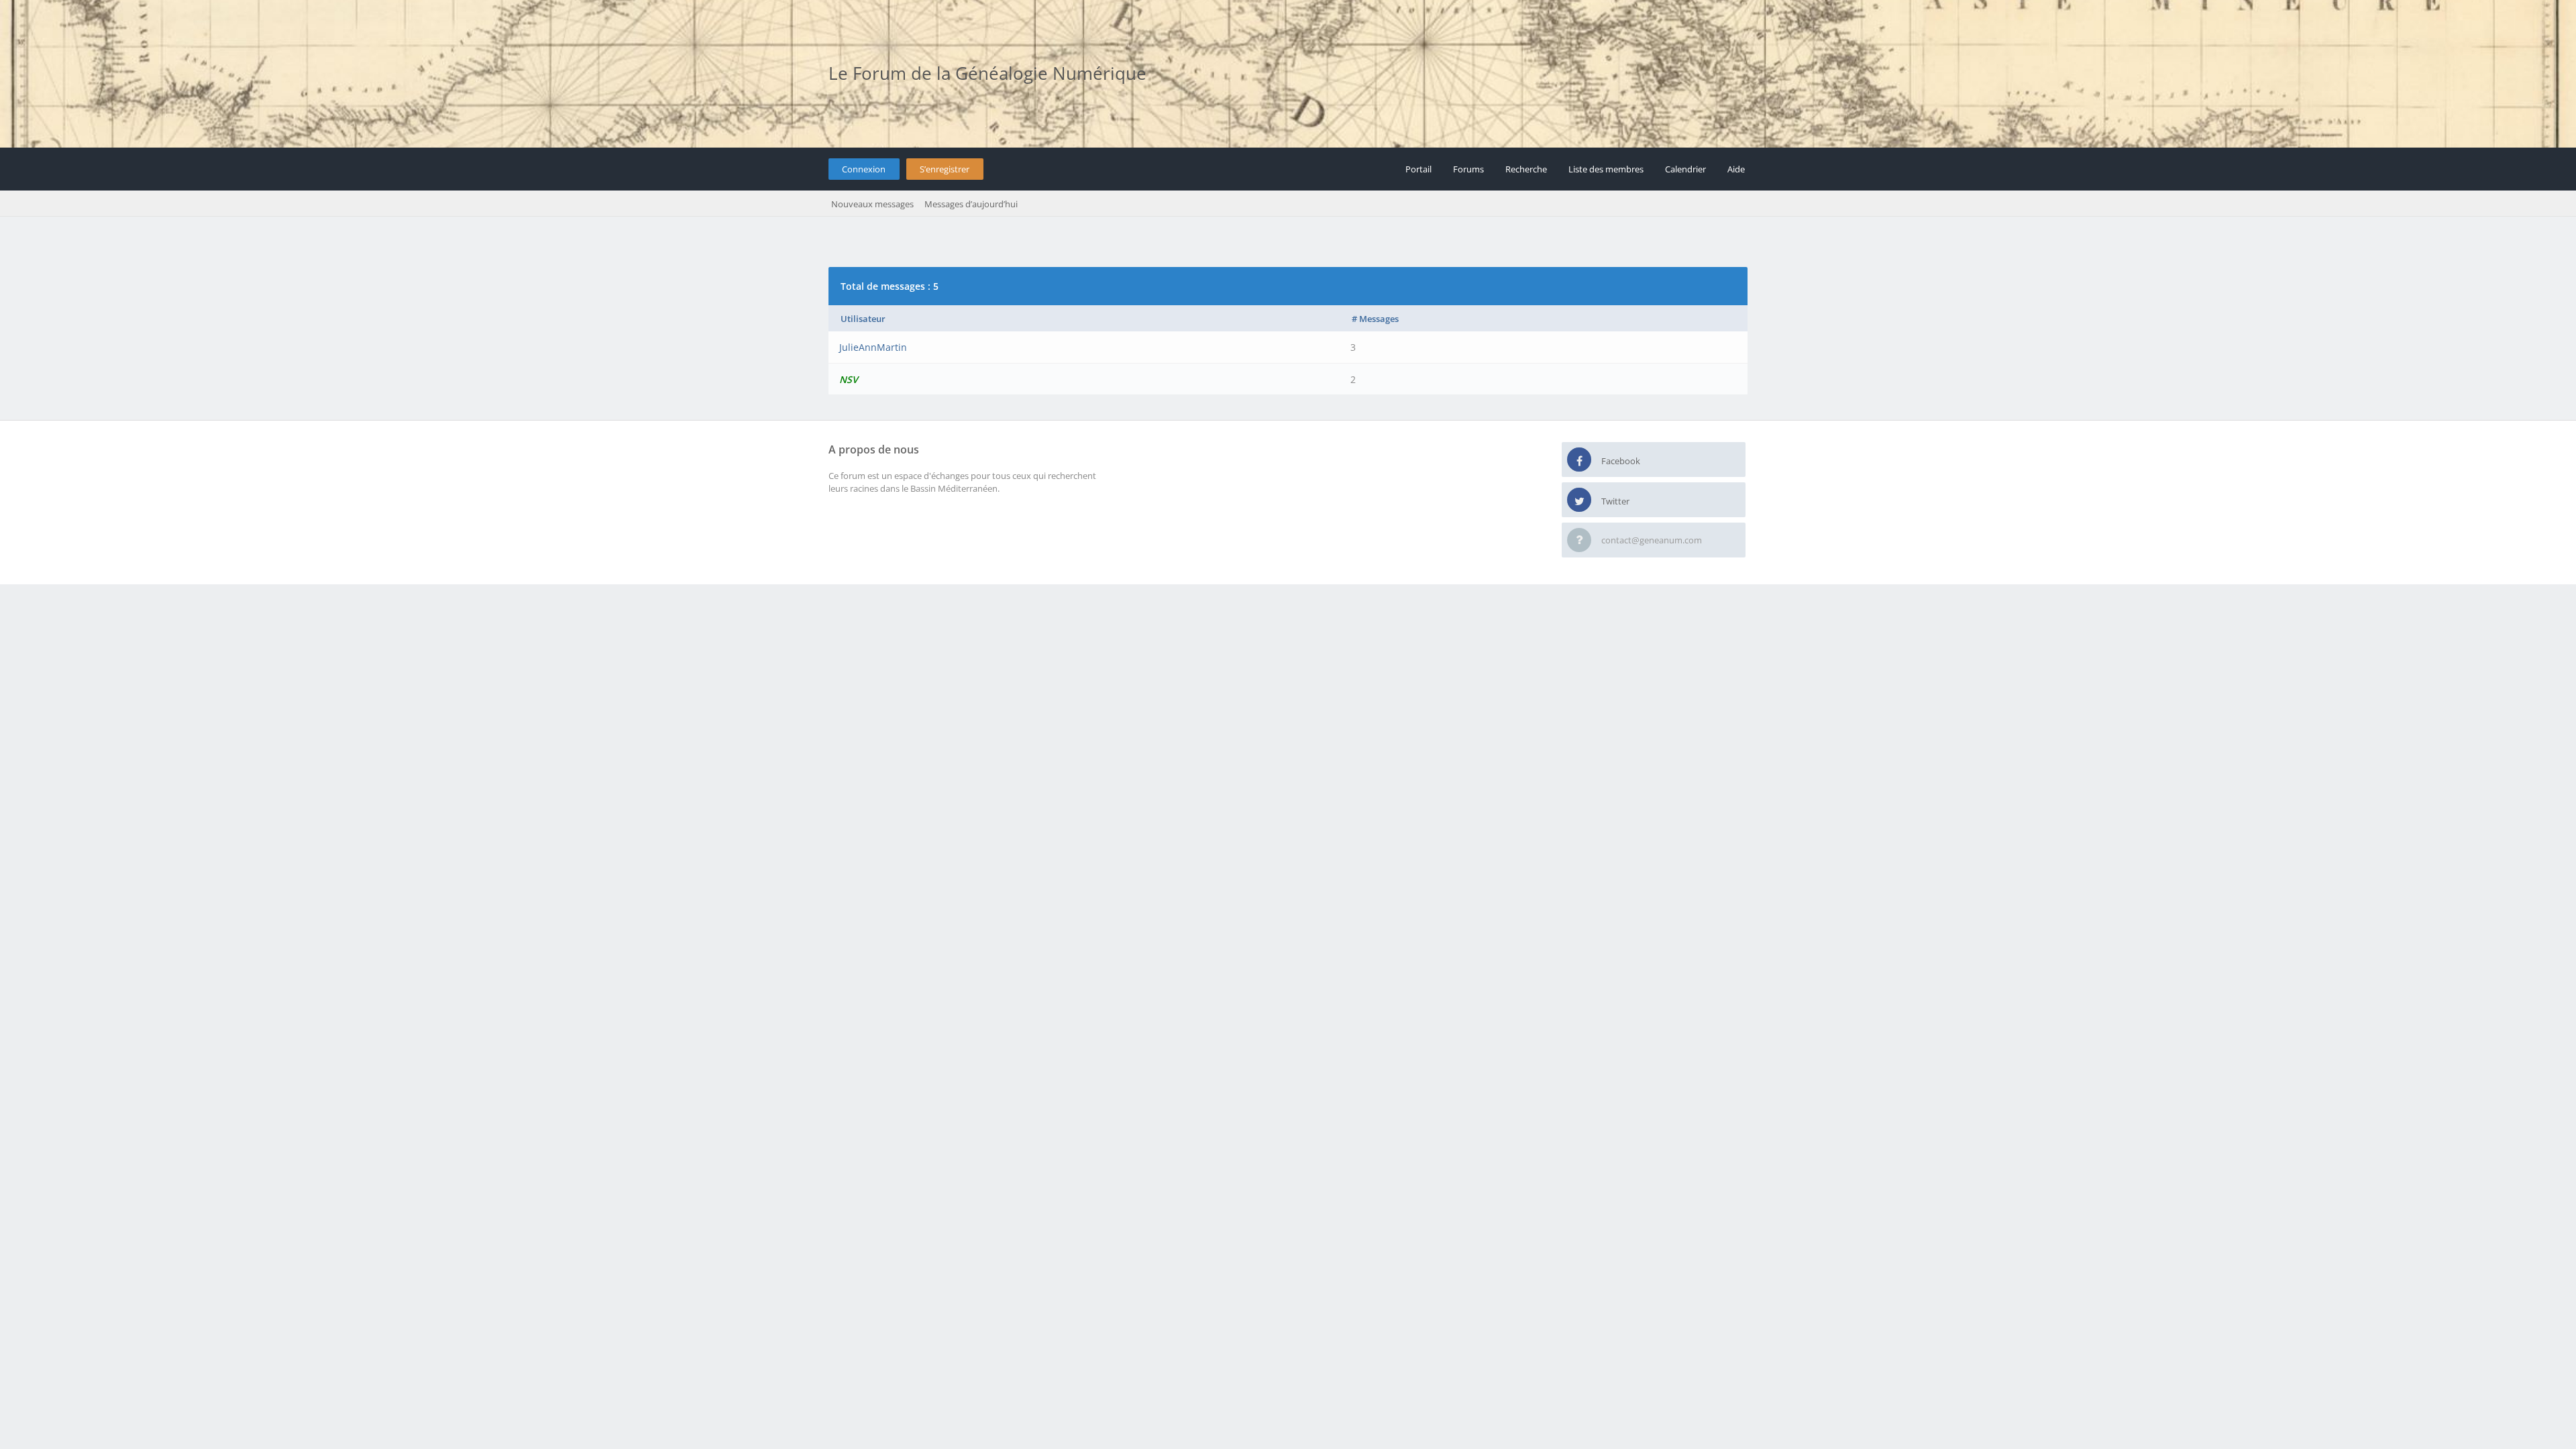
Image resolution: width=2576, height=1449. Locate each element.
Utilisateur (863, 319)
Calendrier (1685, 169)
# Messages (1375, 319)
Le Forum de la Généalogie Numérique (987, 73)
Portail (1418, 169)
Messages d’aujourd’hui (971, 204)
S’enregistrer (945, 169)
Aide (1736, 169)
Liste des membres (1606, 169)
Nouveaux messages (872, 204)
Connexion (864, 169)
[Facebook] (1579, 460)
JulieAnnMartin (873, 347)
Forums (1468, 169)
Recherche (1526, 169)
